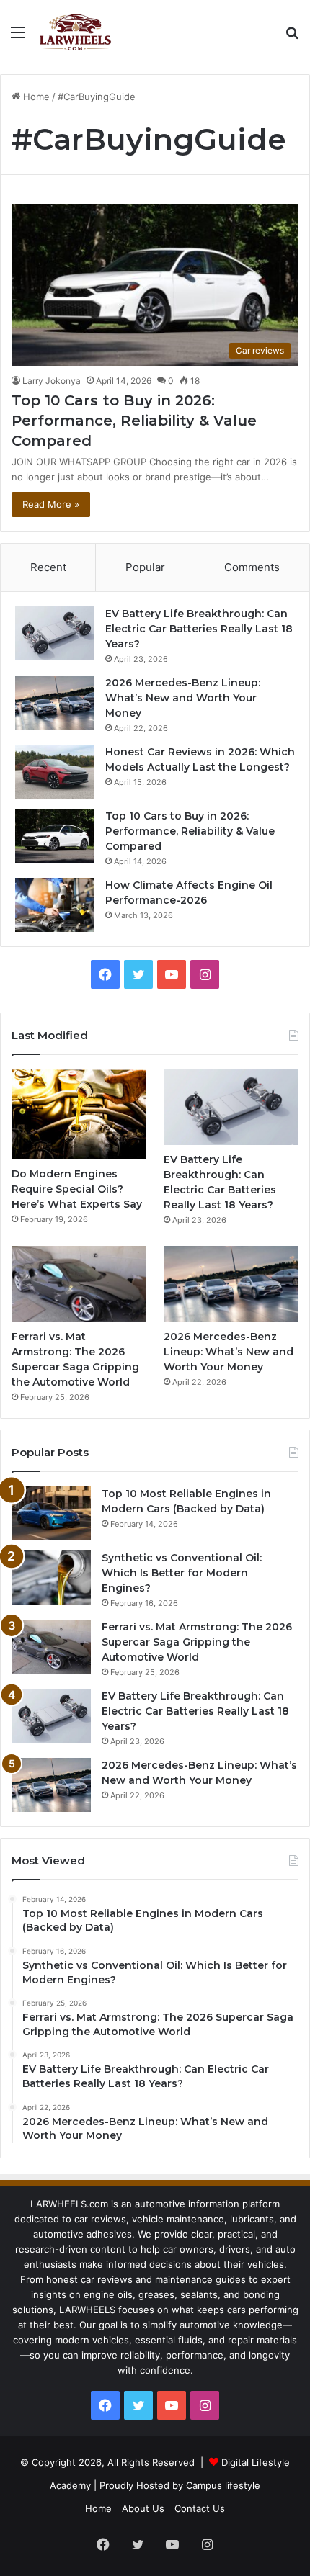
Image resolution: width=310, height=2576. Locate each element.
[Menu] (18, 37)
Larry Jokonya (52, 381)
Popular (145, 567)
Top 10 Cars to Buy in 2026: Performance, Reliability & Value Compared (134, 421)
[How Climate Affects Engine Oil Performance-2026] (55, 905)
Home (35, 97)
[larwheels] (76, 32)
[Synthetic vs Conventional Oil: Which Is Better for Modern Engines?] (51, 1578)
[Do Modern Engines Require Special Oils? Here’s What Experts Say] (79, 1114)
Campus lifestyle (223, 2485)
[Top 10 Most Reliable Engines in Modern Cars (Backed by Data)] (51, 1513)
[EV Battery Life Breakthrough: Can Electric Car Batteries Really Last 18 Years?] (55, 633)
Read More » (51, 504)
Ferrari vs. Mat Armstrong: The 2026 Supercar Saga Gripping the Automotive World (197, 1642)
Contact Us (200, 2508)
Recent (48, 567)
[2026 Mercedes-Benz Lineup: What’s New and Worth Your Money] (55, 703)
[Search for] (292, 37)
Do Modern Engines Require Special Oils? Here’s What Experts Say (77, 1189)
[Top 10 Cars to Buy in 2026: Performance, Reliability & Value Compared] (55, 836)
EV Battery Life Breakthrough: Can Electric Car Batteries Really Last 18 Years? (199, 629)
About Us (143, 2508)
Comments (252, 567)
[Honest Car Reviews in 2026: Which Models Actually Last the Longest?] (55, 772)
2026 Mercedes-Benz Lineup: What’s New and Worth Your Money (183, 698)
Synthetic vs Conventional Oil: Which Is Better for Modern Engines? (182, 1573)
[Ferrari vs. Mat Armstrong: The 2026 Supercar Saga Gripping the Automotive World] (79, 1284)
